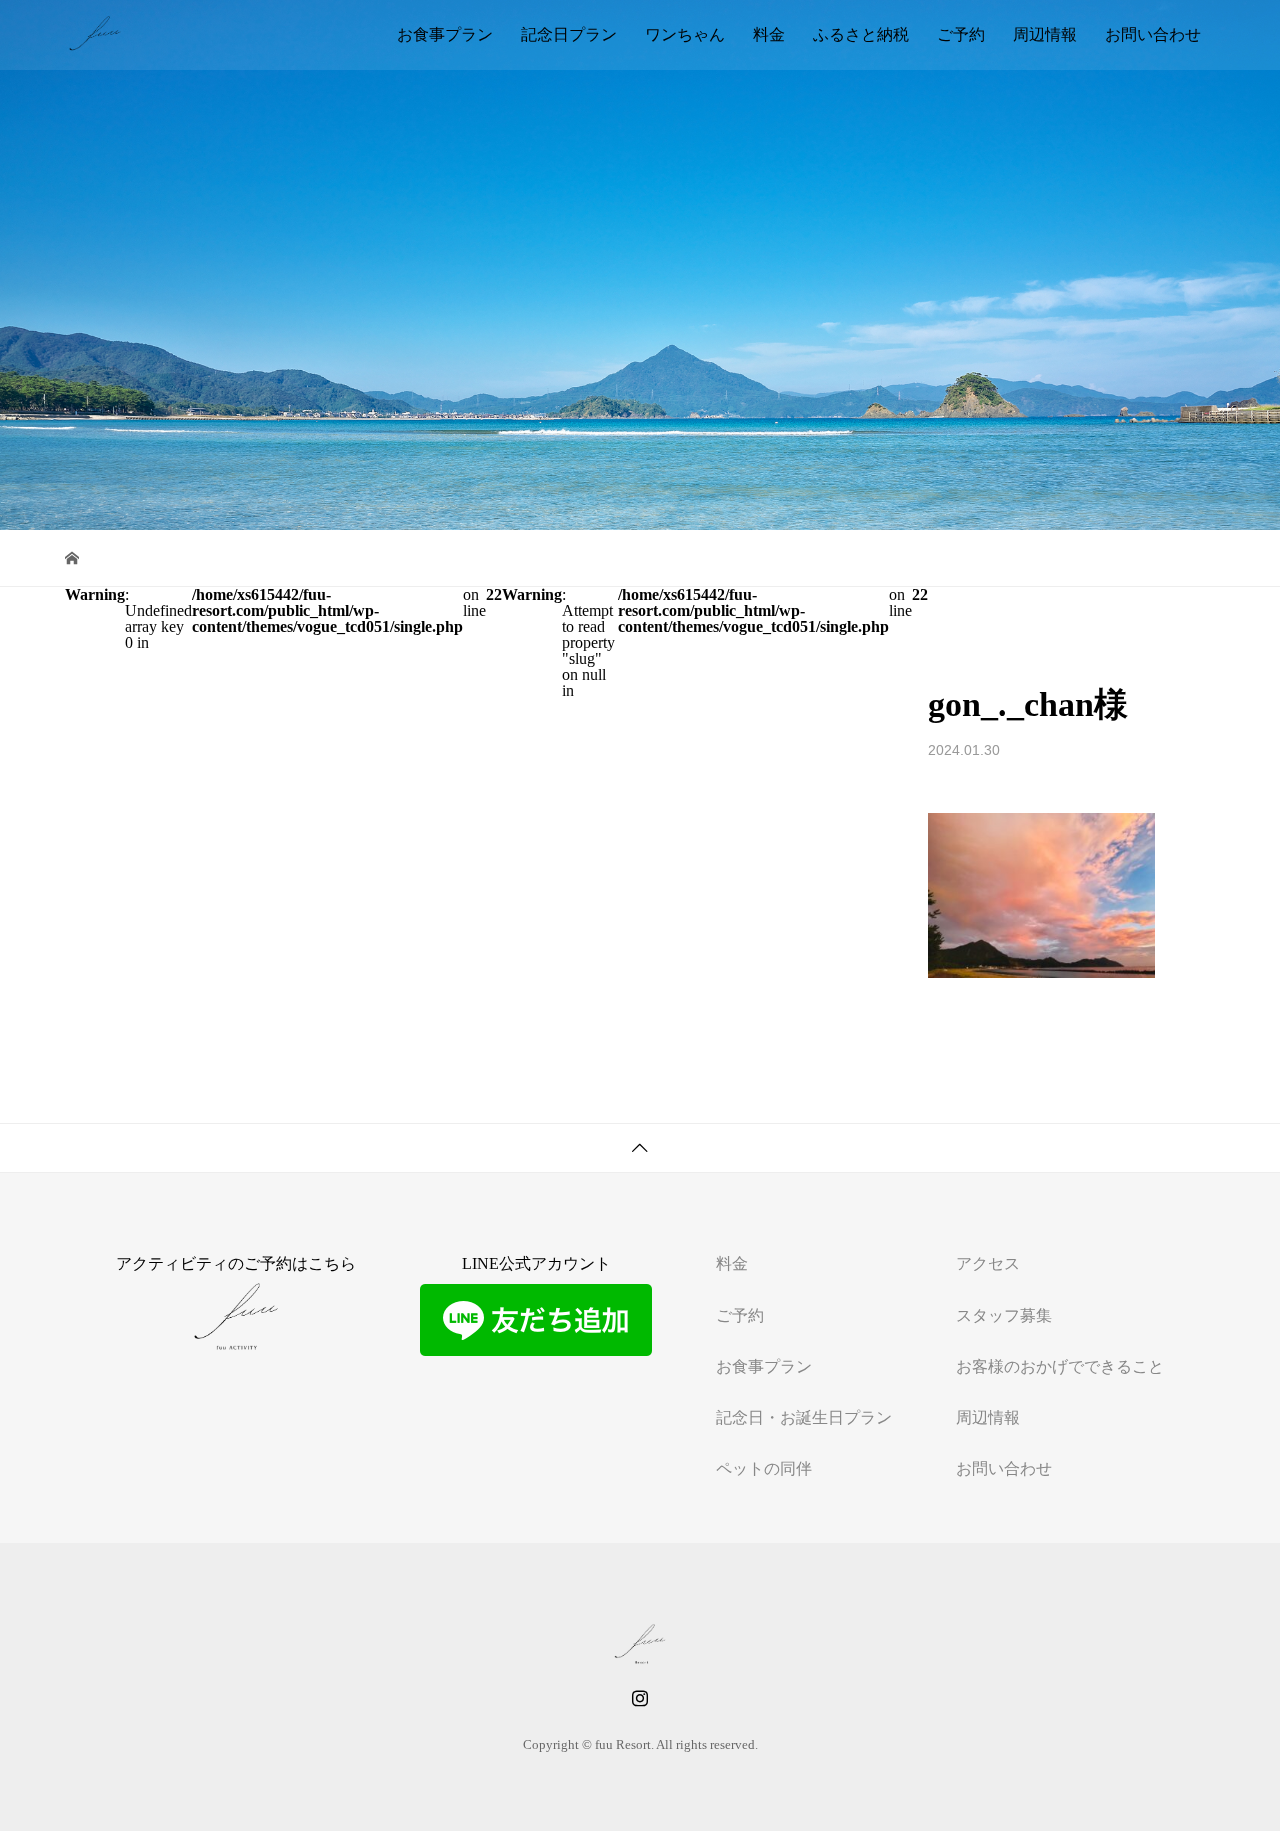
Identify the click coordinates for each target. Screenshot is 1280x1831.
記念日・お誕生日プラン (804, 1417)
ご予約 (961, 34)
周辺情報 (1045, 34)
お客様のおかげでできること (1060, 1366)
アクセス (988, 1263)
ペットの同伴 (764, 1468)
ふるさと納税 (861, 34)
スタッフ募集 (1004, 1315)
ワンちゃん (685, 34)
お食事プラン (445, 34)
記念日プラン (569, 34)
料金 (769, 34)
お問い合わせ (1153, 34)
